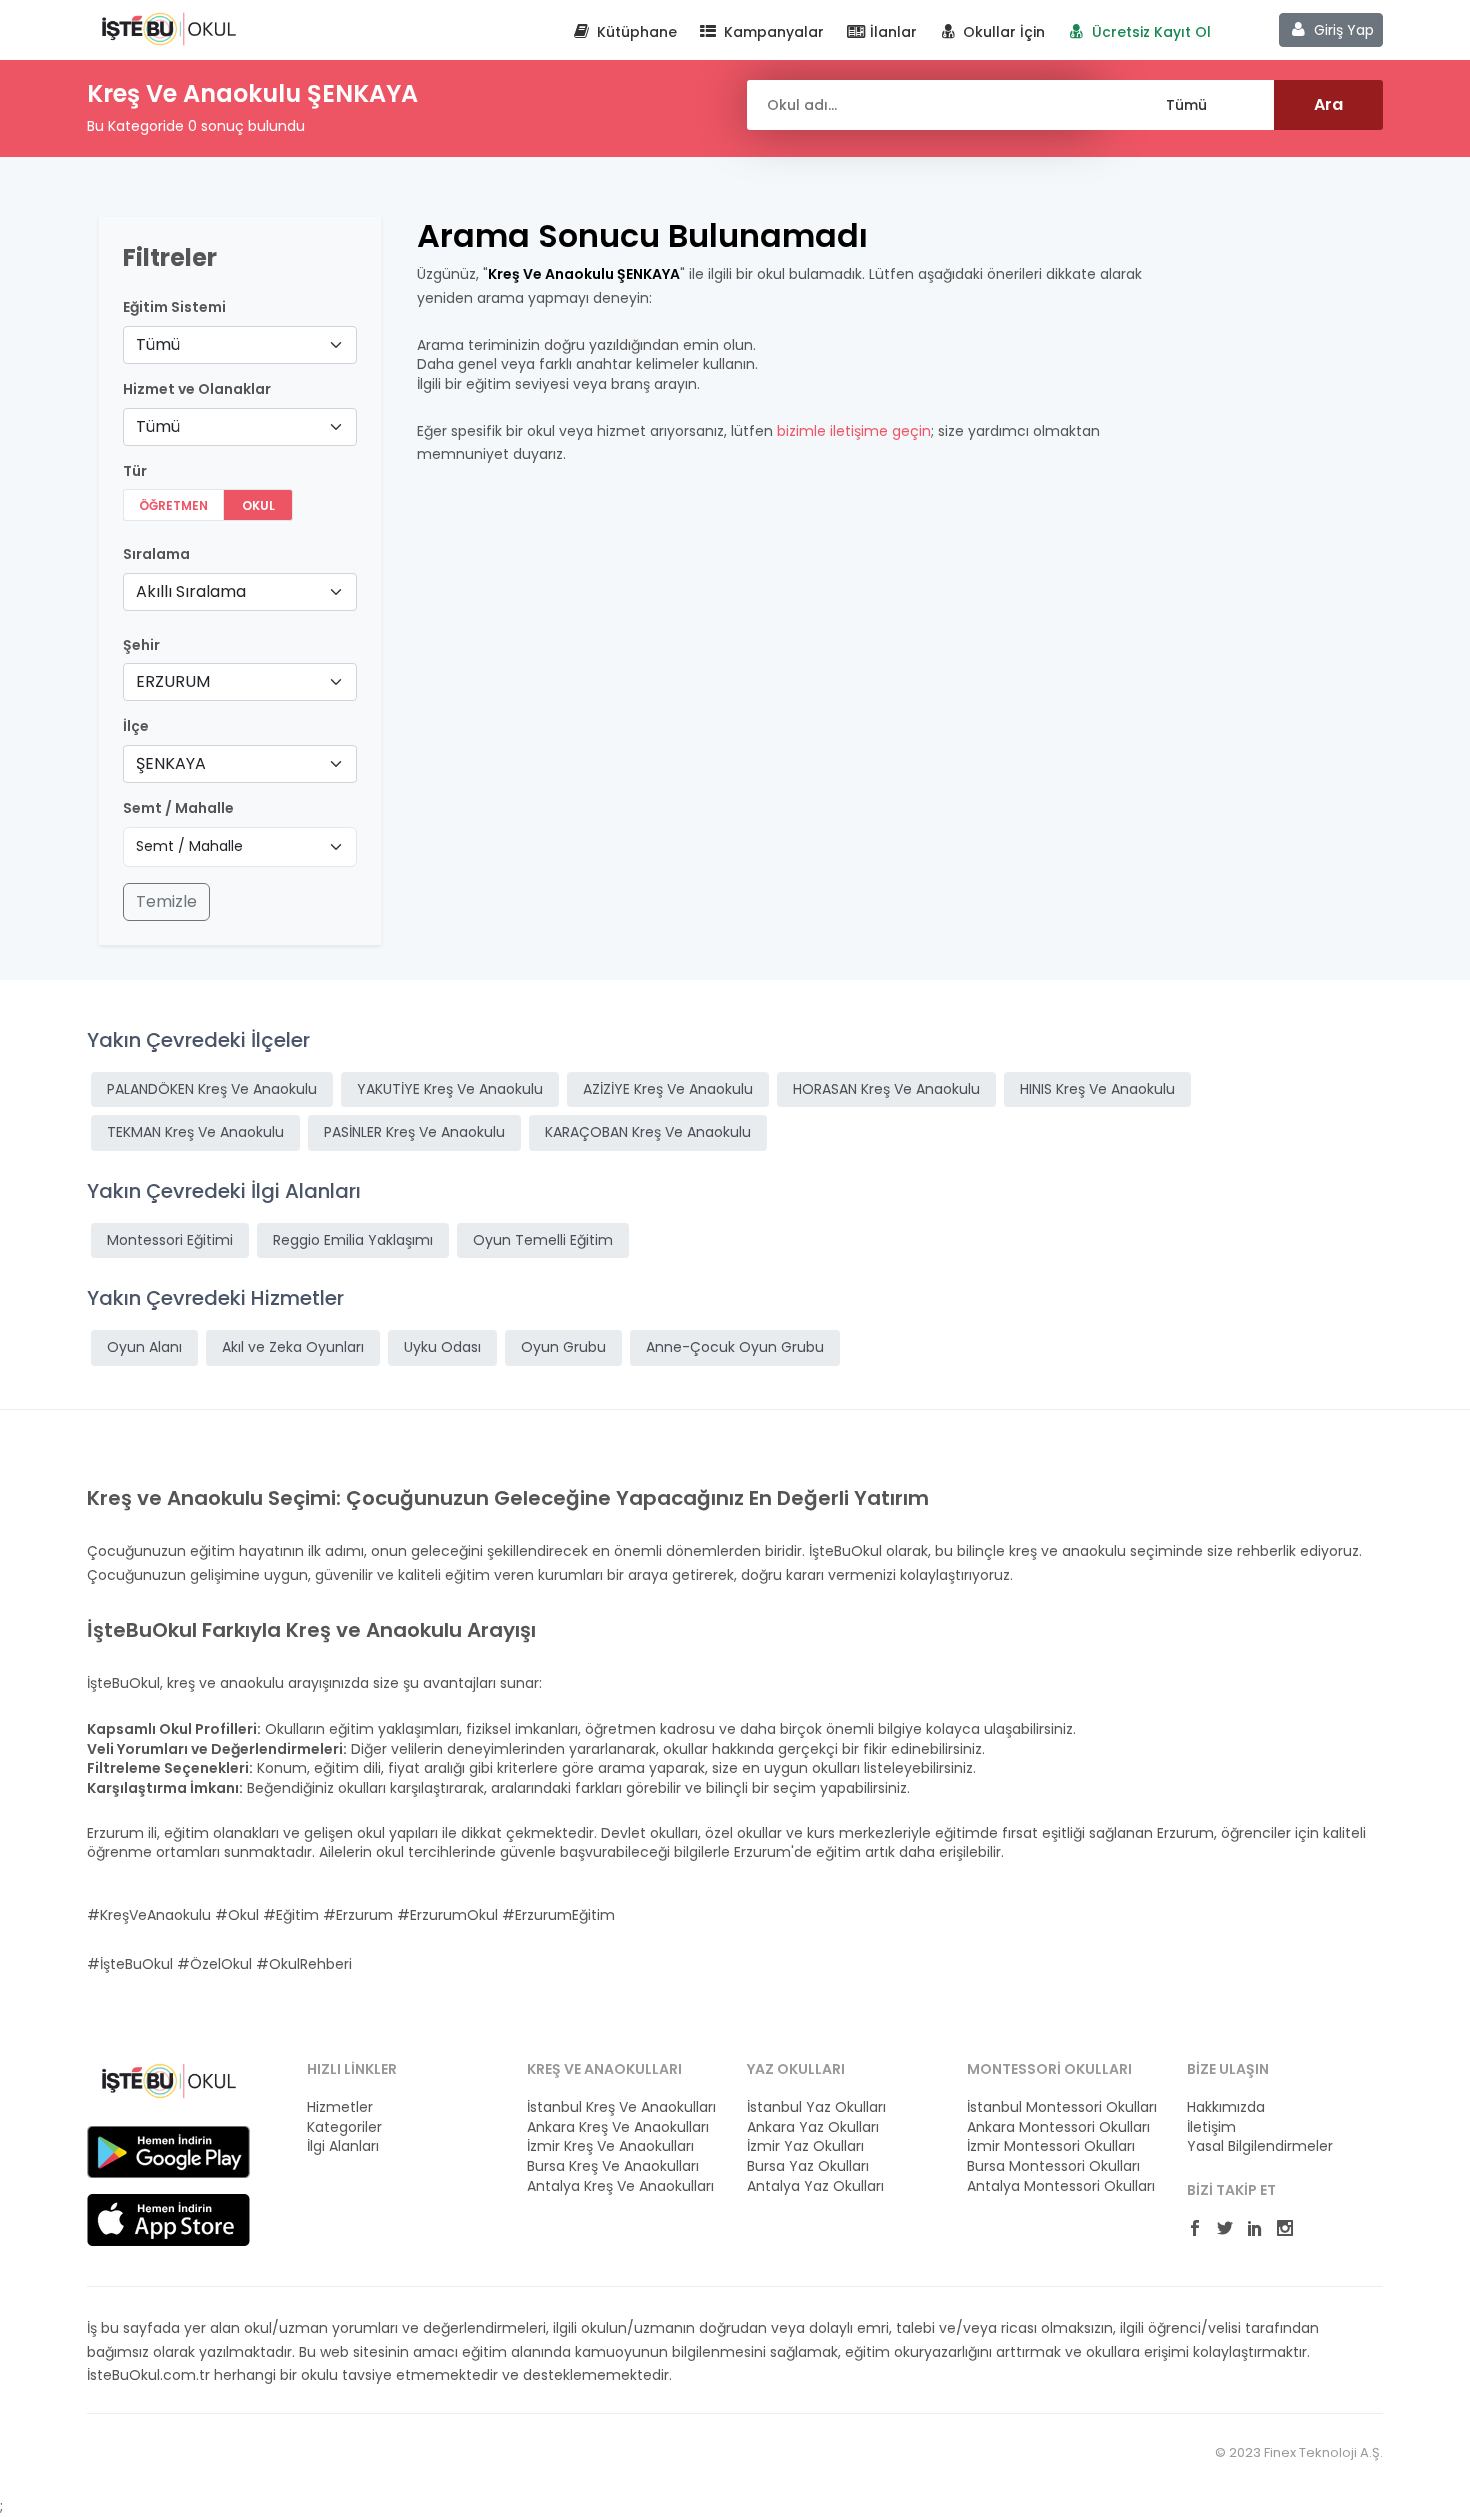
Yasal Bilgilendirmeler (1260, 2146)
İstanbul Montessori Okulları (1062, 2107)
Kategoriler (344, 2127)
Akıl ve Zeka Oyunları (293, 1347)
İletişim (1211, 2127)
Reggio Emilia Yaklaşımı (353, 1240)
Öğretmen (173, 505)
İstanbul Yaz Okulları (816, 2107)
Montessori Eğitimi (170, 1240)
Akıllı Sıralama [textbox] (191, 591)
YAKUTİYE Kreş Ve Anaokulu (450, 1089)
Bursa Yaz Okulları (808, 2166)
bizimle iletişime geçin (854, 431)
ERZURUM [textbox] (173, 681)
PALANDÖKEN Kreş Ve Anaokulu (212, 1089)
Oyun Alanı (144, 1347)
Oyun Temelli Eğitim (543, 1240)
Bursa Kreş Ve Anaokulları (613, 2166)
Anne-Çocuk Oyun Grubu (735, 1347)
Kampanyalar (772, 32)
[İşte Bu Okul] (168, 2080)
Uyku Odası (442, 1347)
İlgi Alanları (343, 2146)
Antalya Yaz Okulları (815, 2186)
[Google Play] (168, 2151)
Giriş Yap (1342, 30)
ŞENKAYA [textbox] (171, 763)
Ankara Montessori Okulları (1058, 2127)
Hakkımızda (1226, 2107)
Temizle (166, 901)
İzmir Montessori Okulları (1051, 2146)
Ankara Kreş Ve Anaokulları (618, 2127)
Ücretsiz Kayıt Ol (1149, 32)
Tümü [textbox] (158, 344)
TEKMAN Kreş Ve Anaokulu (195, 1132)
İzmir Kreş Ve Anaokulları (610, 2146)
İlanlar (891, 32)
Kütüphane (635, 32)
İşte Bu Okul (168, 28)
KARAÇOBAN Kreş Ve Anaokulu (648, 1132)
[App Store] (168, 2219)
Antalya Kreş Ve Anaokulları (620, 2186)
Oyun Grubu (563, 1347)
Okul (258, 505)
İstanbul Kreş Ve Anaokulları (621, 2107)
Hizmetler (340, 2107)
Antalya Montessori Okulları (1061, 2186)
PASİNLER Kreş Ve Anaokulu (414, 1132)
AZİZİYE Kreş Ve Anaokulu (668, 1089)
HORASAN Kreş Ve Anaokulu (886, 1089)
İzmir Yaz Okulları (805, 2146)
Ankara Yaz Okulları (813, 2127)
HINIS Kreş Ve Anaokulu (1097, 1089)
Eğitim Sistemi (174, 307)
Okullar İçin (1002, 32)
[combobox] (240, 345)
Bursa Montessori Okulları (1053, 2166)
